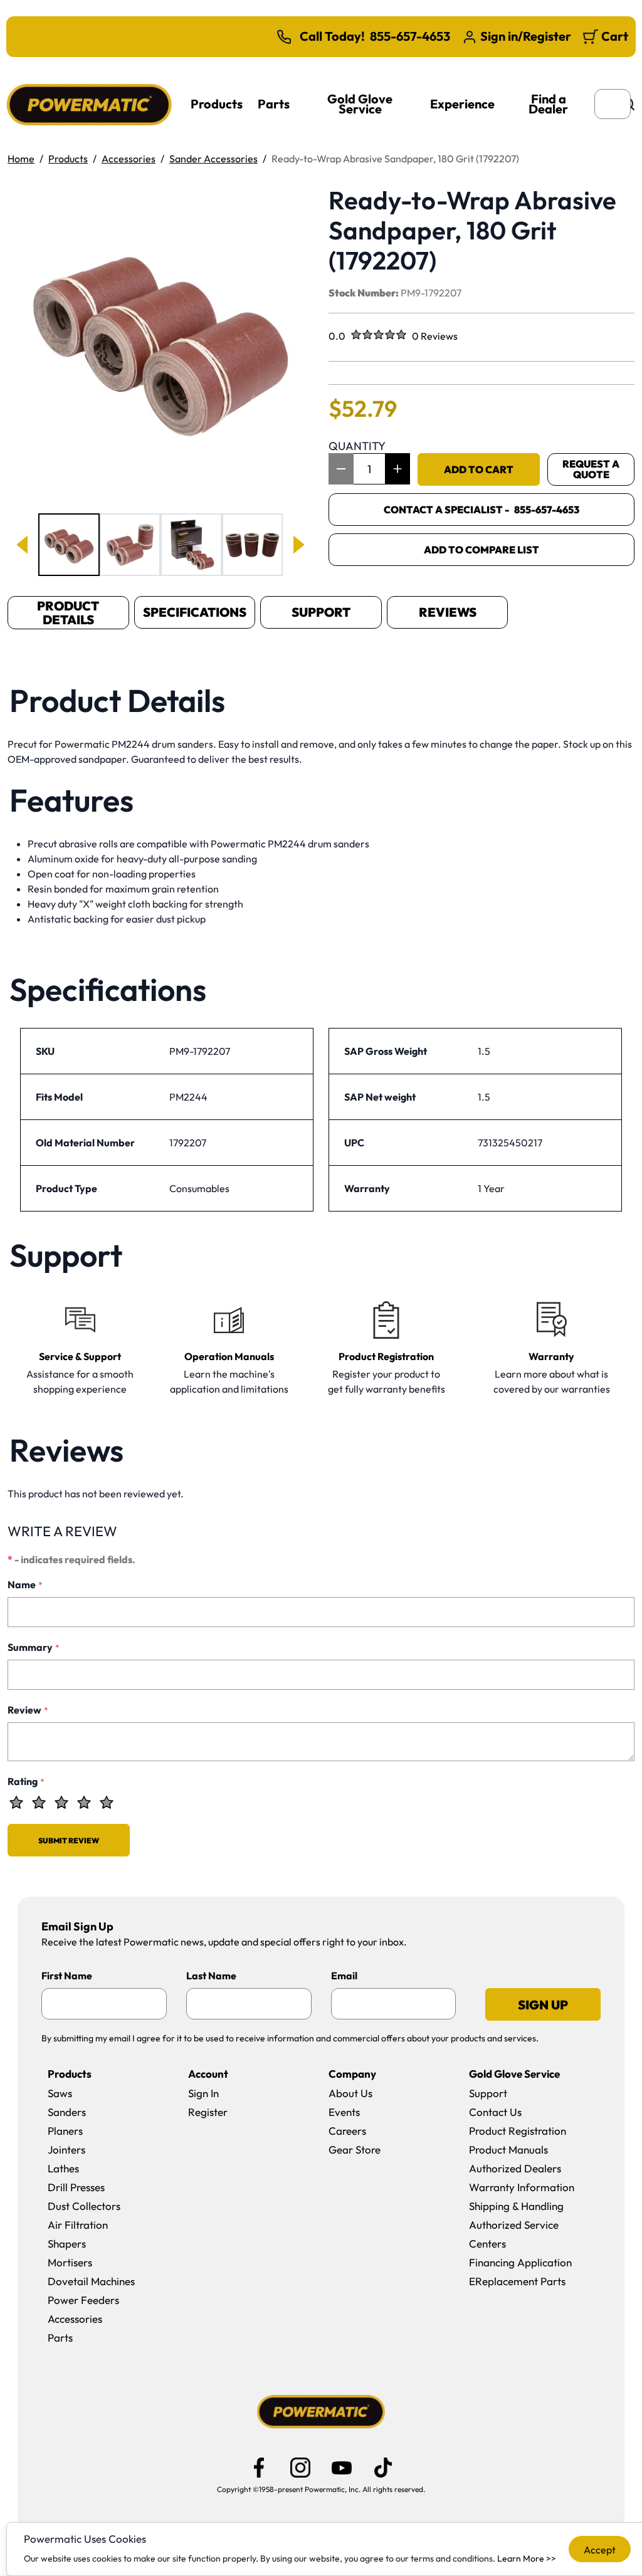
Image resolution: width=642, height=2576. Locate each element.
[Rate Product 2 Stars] (39, 1803)
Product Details (68, 613)
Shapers (67, 2244)
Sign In (203, 2093)
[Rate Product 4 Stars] (84, 1803)
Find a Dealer (548, 104)
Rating (26, 1781)
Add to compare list (481, 550)
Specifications (195, 612)
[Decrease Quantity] (341, 469)
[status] (369, 469)
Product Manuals (508, 2149)
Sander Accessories (213, 159)
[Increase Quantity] (397, 469)
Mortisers (70, 2262)
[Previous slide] (23, 545)
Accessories (129, 159)
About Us (350, 2093)
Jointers (66, 2149)
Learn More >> (527, 2558)
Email (344, 1976)
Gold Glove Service (360, 104)
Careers (347, 2131)
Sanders (67, 2112)
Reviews (448, 612)
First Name (67, 1976)
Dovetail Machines (91, 2281)
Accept (600, 2550)
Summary (34, 1647)
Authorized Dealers (515, 2168)
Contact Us (495, 2112)
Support (321, 612)
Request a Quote (591, 469)
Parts (274, 104)
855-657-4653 (410, 36)
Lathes (63, 2168)
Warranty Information (522, 2187)
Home (21, 159)
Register (208, 2112)
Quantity (357, 446)
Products (217, 104)
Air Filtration (78, 2225)
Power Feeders (83, 2300)
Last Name (211, 1976)
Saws (60, 2093)
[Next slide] (298, 545)
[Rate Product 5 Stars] (107, 1803)
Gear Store (355, 2149)
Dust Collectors (84, 2206)
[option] (69, 545)
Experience (462, 104)
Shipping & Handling (516, 2206)
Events (344, 2112)
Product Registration (518, 2131)
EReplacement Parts (517, 2281)
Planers (65, 2131)
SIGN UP (543, 2005)
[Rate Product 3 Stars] (61, 1803)
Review (28, 1710)
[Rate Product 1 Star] (16, 1803)
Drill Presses (76, 2187)
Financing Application (520, 2262)
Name (25, 1584)
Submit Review (69, 1840)
